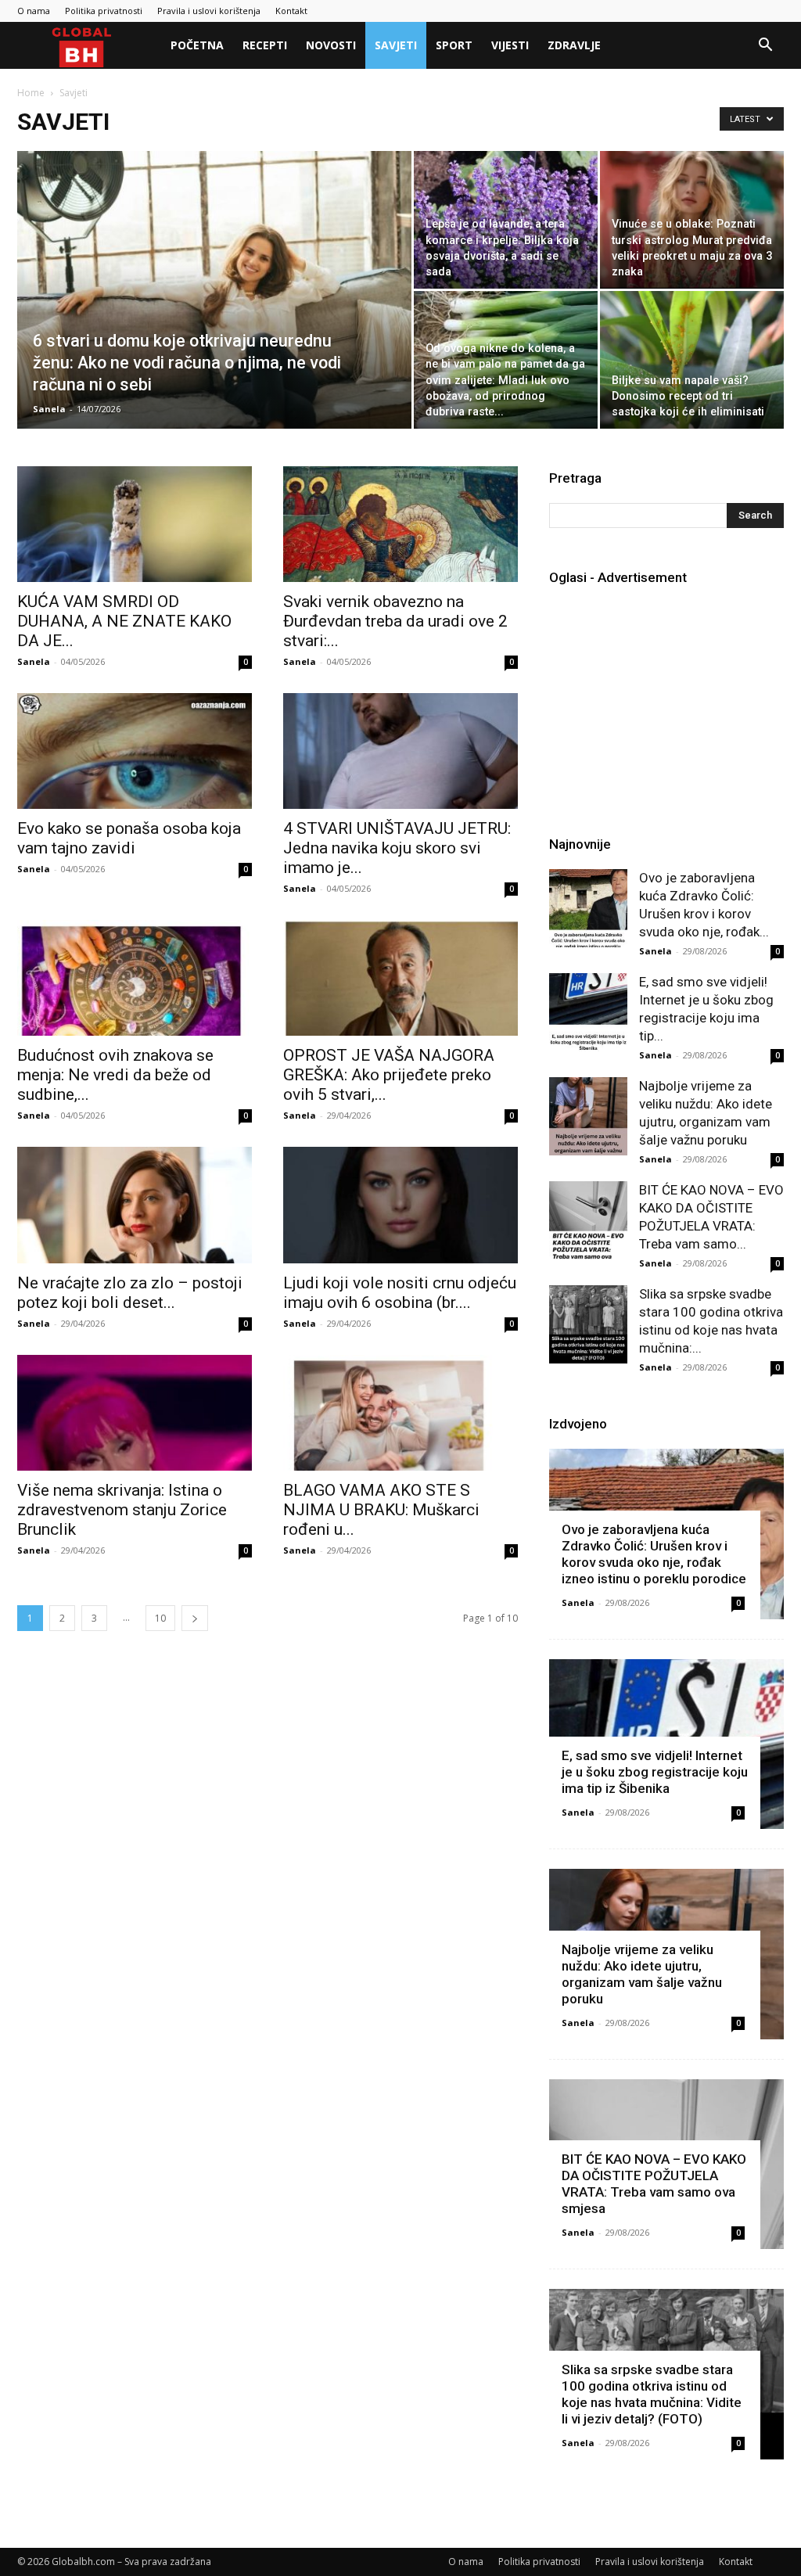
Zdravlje (574, 45)
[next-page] (195, 1618)
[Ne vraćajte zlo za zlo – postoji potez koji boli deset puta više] (135, 1205)
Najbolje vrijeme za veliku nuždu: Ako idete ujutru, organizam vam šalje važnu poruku (642, 1974)
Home (31, 93)
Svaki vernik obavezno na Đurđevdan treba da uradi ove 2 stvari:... (395, 621)
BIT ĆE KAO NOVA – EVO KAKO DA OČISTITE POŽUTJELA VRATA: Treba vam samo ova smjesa (654, 2184)
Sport (454, 45)
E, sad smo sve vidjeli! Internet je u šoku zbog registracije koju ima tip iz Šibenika (655, 1772)
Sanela (49, 409)
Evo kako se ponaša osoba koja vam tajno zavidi (129, 838)
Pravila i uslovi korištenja (209, 11)
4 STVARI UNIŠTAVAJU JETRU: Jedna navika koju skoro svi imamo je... (397, 848)
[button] (765, 47)
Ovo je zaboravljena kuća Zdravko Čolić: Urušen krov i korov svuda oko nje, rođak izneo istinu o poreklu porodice (654, 1554)
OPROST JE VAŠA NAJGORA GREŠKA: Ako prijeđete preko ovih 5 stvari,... (389, 1075)
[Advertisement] (675, 700)
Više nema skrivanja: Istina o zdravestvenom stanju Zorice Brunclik (122, 1510)
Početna (197, 45)
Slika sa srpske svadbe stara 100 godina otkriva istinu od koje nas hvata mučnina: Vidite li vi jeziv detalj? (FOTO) (652, 2394)
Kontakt (291, 11)
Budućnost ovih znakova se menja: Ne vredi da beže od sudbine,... (115, 1075)
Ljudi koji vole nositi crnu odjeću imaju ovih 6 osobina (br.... (400, 1293)
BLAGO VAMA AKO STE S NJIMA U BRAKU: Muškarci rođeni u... (381, 1510)
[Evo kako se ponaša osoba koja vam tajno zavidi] (135, 751)
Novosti (331, 45)
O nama (34, 11)
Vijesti (510, 45)
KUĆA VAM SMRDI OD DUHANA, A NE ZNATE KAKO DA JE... (124, 621)
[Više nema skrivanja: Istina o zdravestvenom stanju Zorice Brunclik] (135, 1413)
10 (160, 1618)
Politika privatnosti (104, 11)
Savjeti (396, 45)
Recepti (265, 45)
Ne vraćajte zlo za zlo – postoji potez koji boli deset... (130, 1293)
